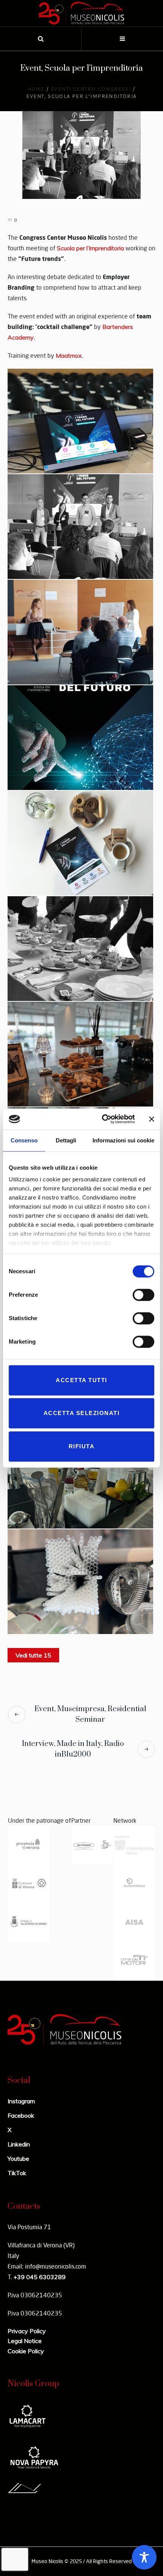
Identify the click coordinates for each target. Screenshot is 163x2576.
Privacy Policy (27, 2331)
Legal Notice (25, 2341)
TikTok (17, 2173)
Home (36, 89)
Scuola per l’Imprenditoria (90, 248)
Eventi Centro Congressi (91, 89)
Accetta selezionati (82, 1413)
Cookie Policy (26, 2351)
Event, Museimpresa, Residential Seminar (90, 1714)
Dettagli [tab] (66, 1140)
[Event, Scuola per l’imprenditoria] (81, 154)
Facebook (21, 2115)
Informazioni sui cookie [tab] (123, 1140)
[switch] (143, 1295)
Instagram (21, 2101)
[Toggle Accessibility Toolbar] (144, 2557)
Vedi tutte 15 (33, 1655)
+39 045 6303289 (39, 2277)
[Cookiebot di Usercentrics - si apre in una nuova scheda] (103, 1119)
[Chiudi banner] (152, 1119)
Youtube (18, 2159)
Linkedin (19, 2144)
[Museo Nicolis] (81, 13)
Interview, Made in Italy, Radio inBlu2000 (73, 1749)
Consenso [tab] (24, 1140)
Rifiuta (82, 1446)
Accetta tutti (81, 1380)
